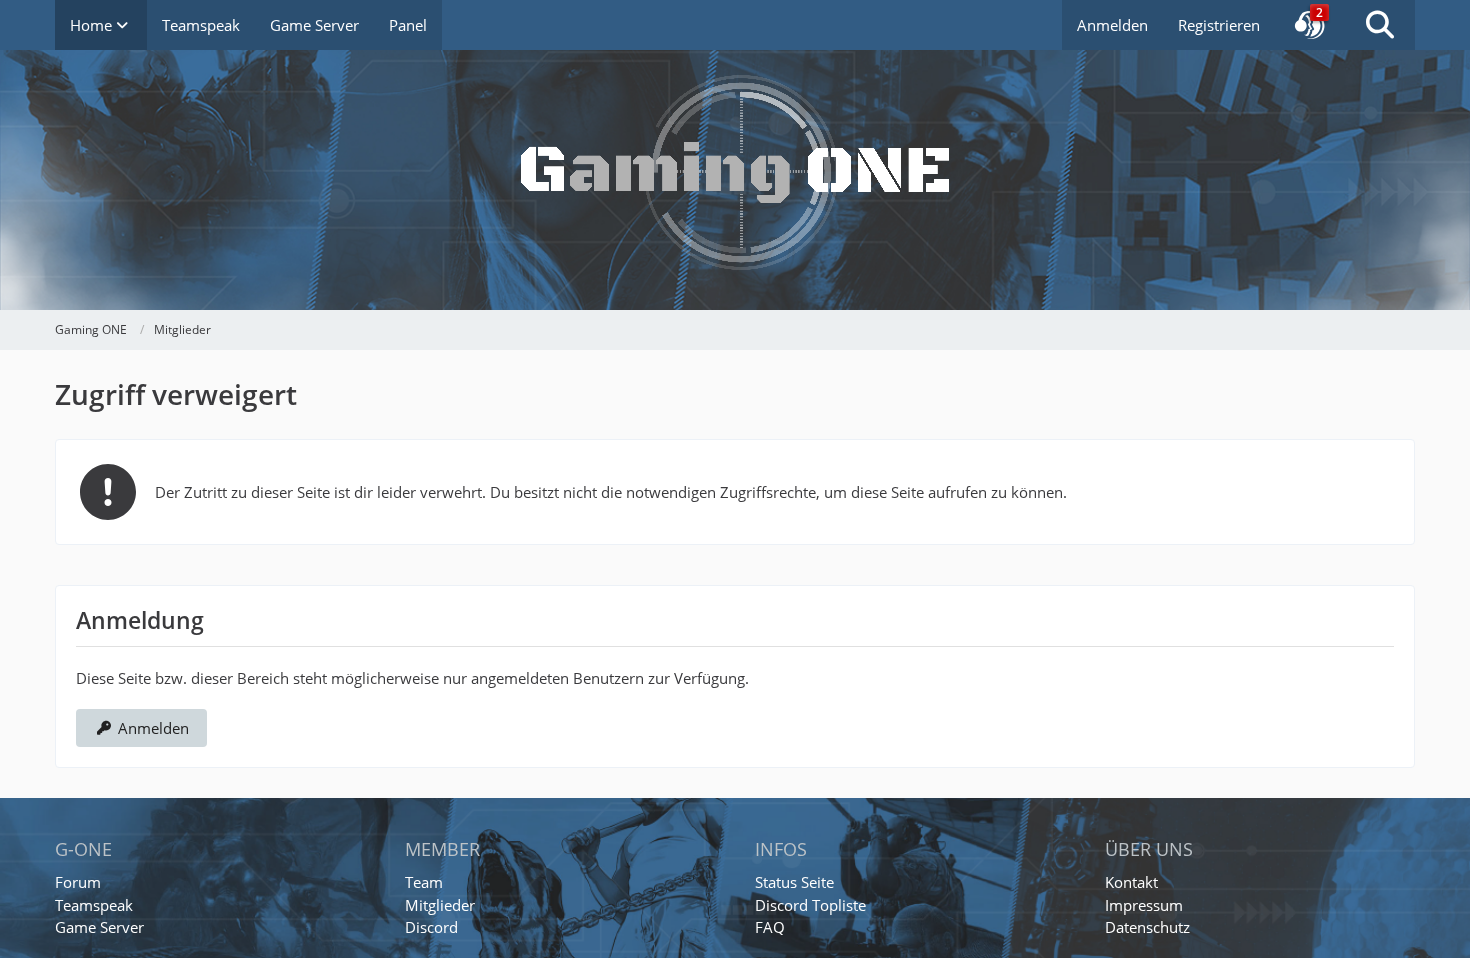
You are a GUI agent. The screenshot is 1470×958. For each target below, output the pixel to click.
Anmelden (1112, 25)
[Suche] (1380, 25)
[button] (1310, 25)
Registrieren (1219, 25)
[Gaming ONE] (735, 155)
